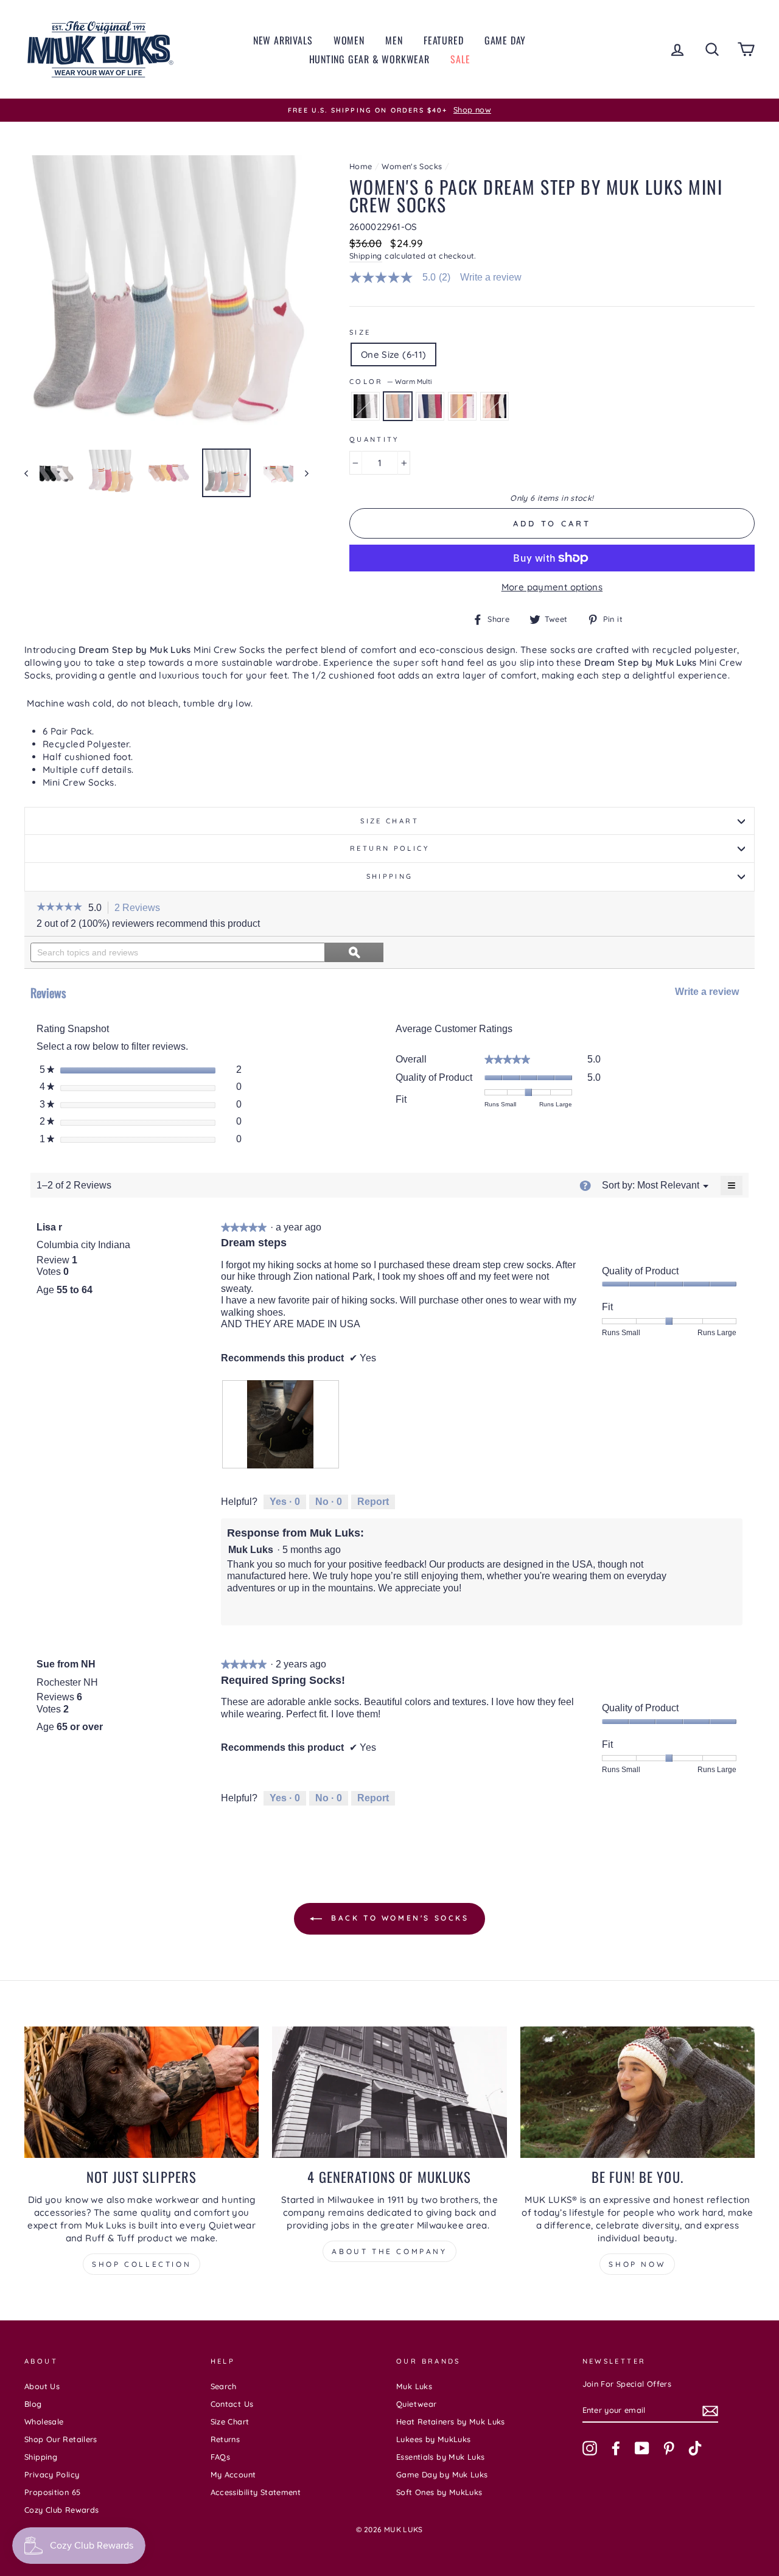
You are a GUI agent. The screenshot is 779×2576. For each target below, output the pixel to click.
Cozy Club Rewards (61, 2510)
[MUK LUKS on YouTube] (642, 2448)
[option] (389, 110)
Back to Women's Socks (398, 1918)
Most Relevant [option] (668, 1185)
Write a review (491, 277)
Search (224, 2386)
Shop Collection (141, 2264)
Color (390, 382)
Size (360, 332)
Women (349, 40)
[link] (405, 277)
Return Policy (389, 848)
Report (373, 1502)
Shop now (637, 2264)
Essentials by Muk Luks (440, 2457)
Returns (225, 2439)
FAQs (221, 2457)
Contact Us (232, 2404)
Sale (460, 59)
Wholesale (44, 2421)
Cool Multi (430, 406)
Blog (33, 2404)
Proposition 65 (52, 2492)
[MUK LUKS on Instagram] (590, 2448)
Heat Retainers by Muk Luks (451, 2421)
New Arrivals (283, 40)
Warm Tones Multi (462, 406)
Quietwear (416, 2404)
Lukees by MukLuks (433, 2439)
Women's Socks (412, 166)
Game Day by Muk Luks (442, 2474)
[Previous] (32, 473)
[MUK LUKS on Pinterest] (669, 2448)
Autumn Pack (494, 406)
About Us (42, 2386)
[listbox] (668, 1185)
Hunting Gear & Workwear (369, 59)
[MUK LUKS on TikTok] (695, 2448)
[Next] (301, 473)
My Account (233, 2474)
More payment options (552, 587)
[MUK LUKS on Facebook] (616, 2448)
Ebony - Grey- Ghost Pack (365, 406)
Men (394, 40)
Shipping (366, 256)
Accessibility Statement (256, 2492)
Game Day (505, 40)
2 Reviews (141, 909)
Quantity (374, 439)
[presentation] (281, 1424)
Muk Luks (414, 2386)
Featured (443, 40)
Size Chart (389, 821)
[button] (59, 908)
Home (361, 166)
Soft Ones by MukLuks (439, 2492)
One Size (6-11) (394, 354)
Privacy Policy (52, 2474)
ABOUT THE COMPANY (389, 2251)
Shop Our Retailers (61, 2439)
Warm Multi (398, 406)
